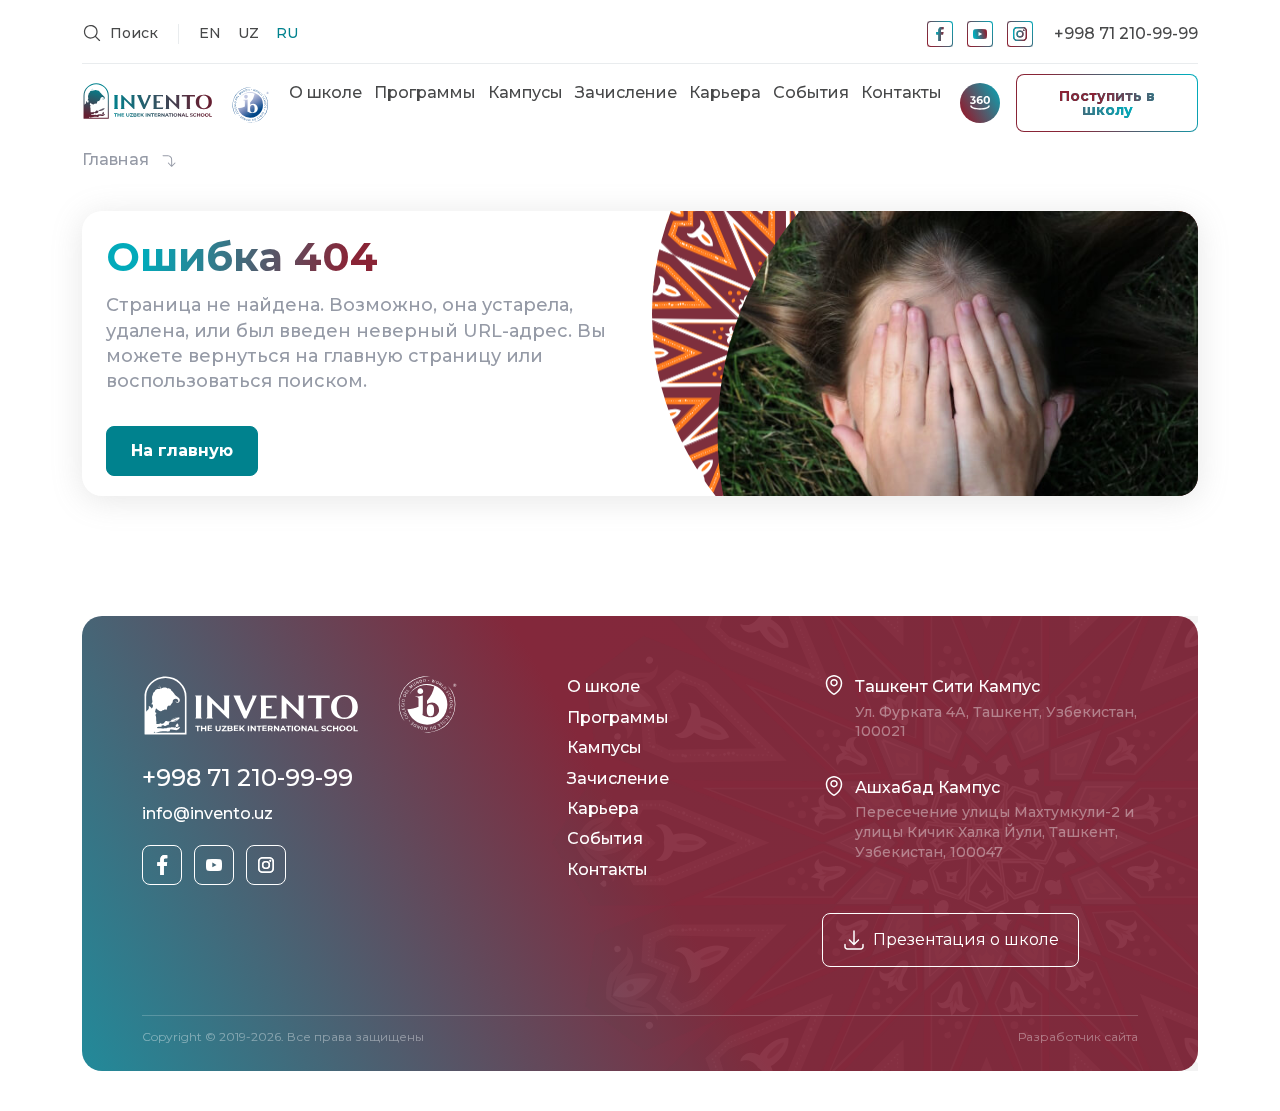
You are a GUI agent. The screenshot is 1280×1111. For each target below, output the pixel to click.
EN (210, 33)
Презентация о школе (966, 939)
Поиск (132, 33)
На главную (182, 450)
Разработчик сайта (1078, 1036)
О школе (325, 92)
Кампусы (525, 92)
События (811, 92)
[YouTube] (980, 34)
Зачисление (626, 92)
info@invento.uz (207, 813)
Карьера (725, 92)
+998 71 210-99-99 (1126, 33)
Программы (425, 92)
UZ (248, 33)
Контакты (901, 92)
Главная (117, 159)
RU (287, 33)
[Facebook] (940, 34)
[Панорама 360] (980, 103)
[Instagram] (1020, 34)
